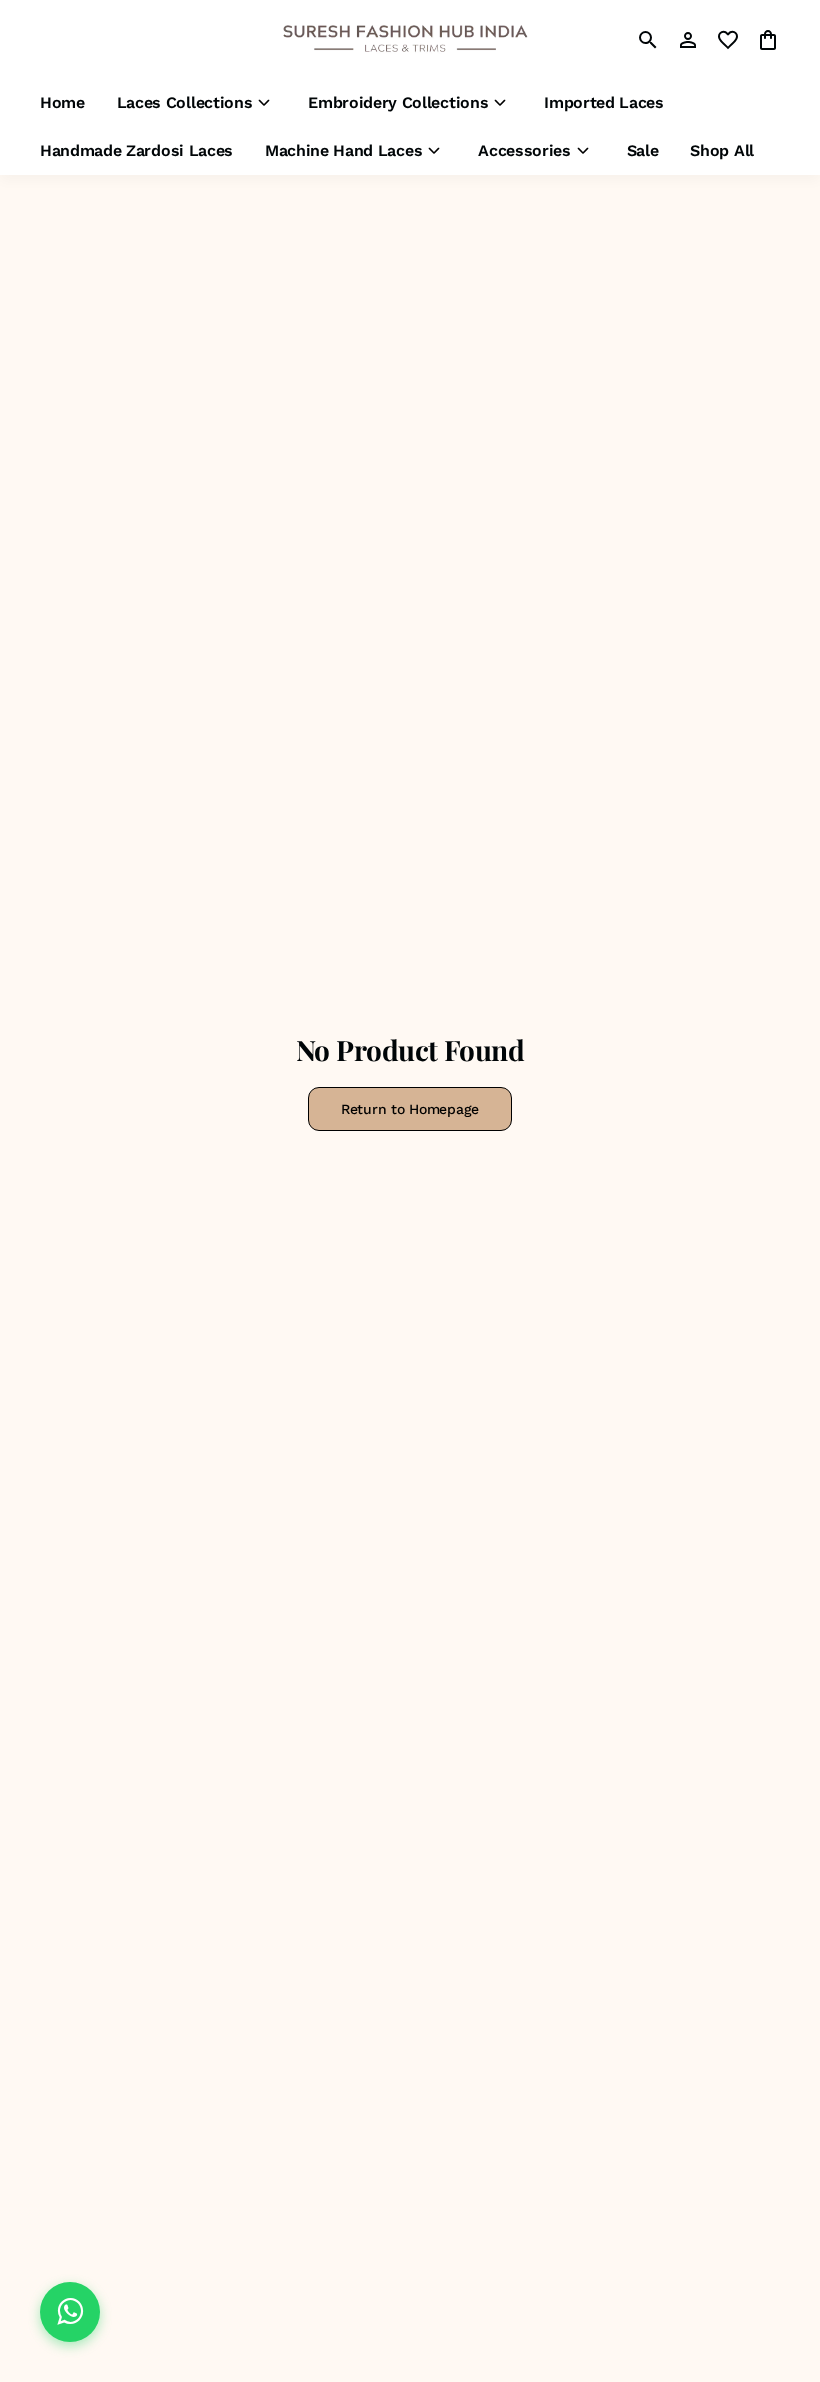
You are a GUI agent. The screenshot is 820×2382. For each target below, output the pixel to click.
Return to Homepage (410, 1109)
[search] (648, 40)
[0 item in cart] (768, 40)
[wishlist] (728, 40)
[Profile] (688, 40)
